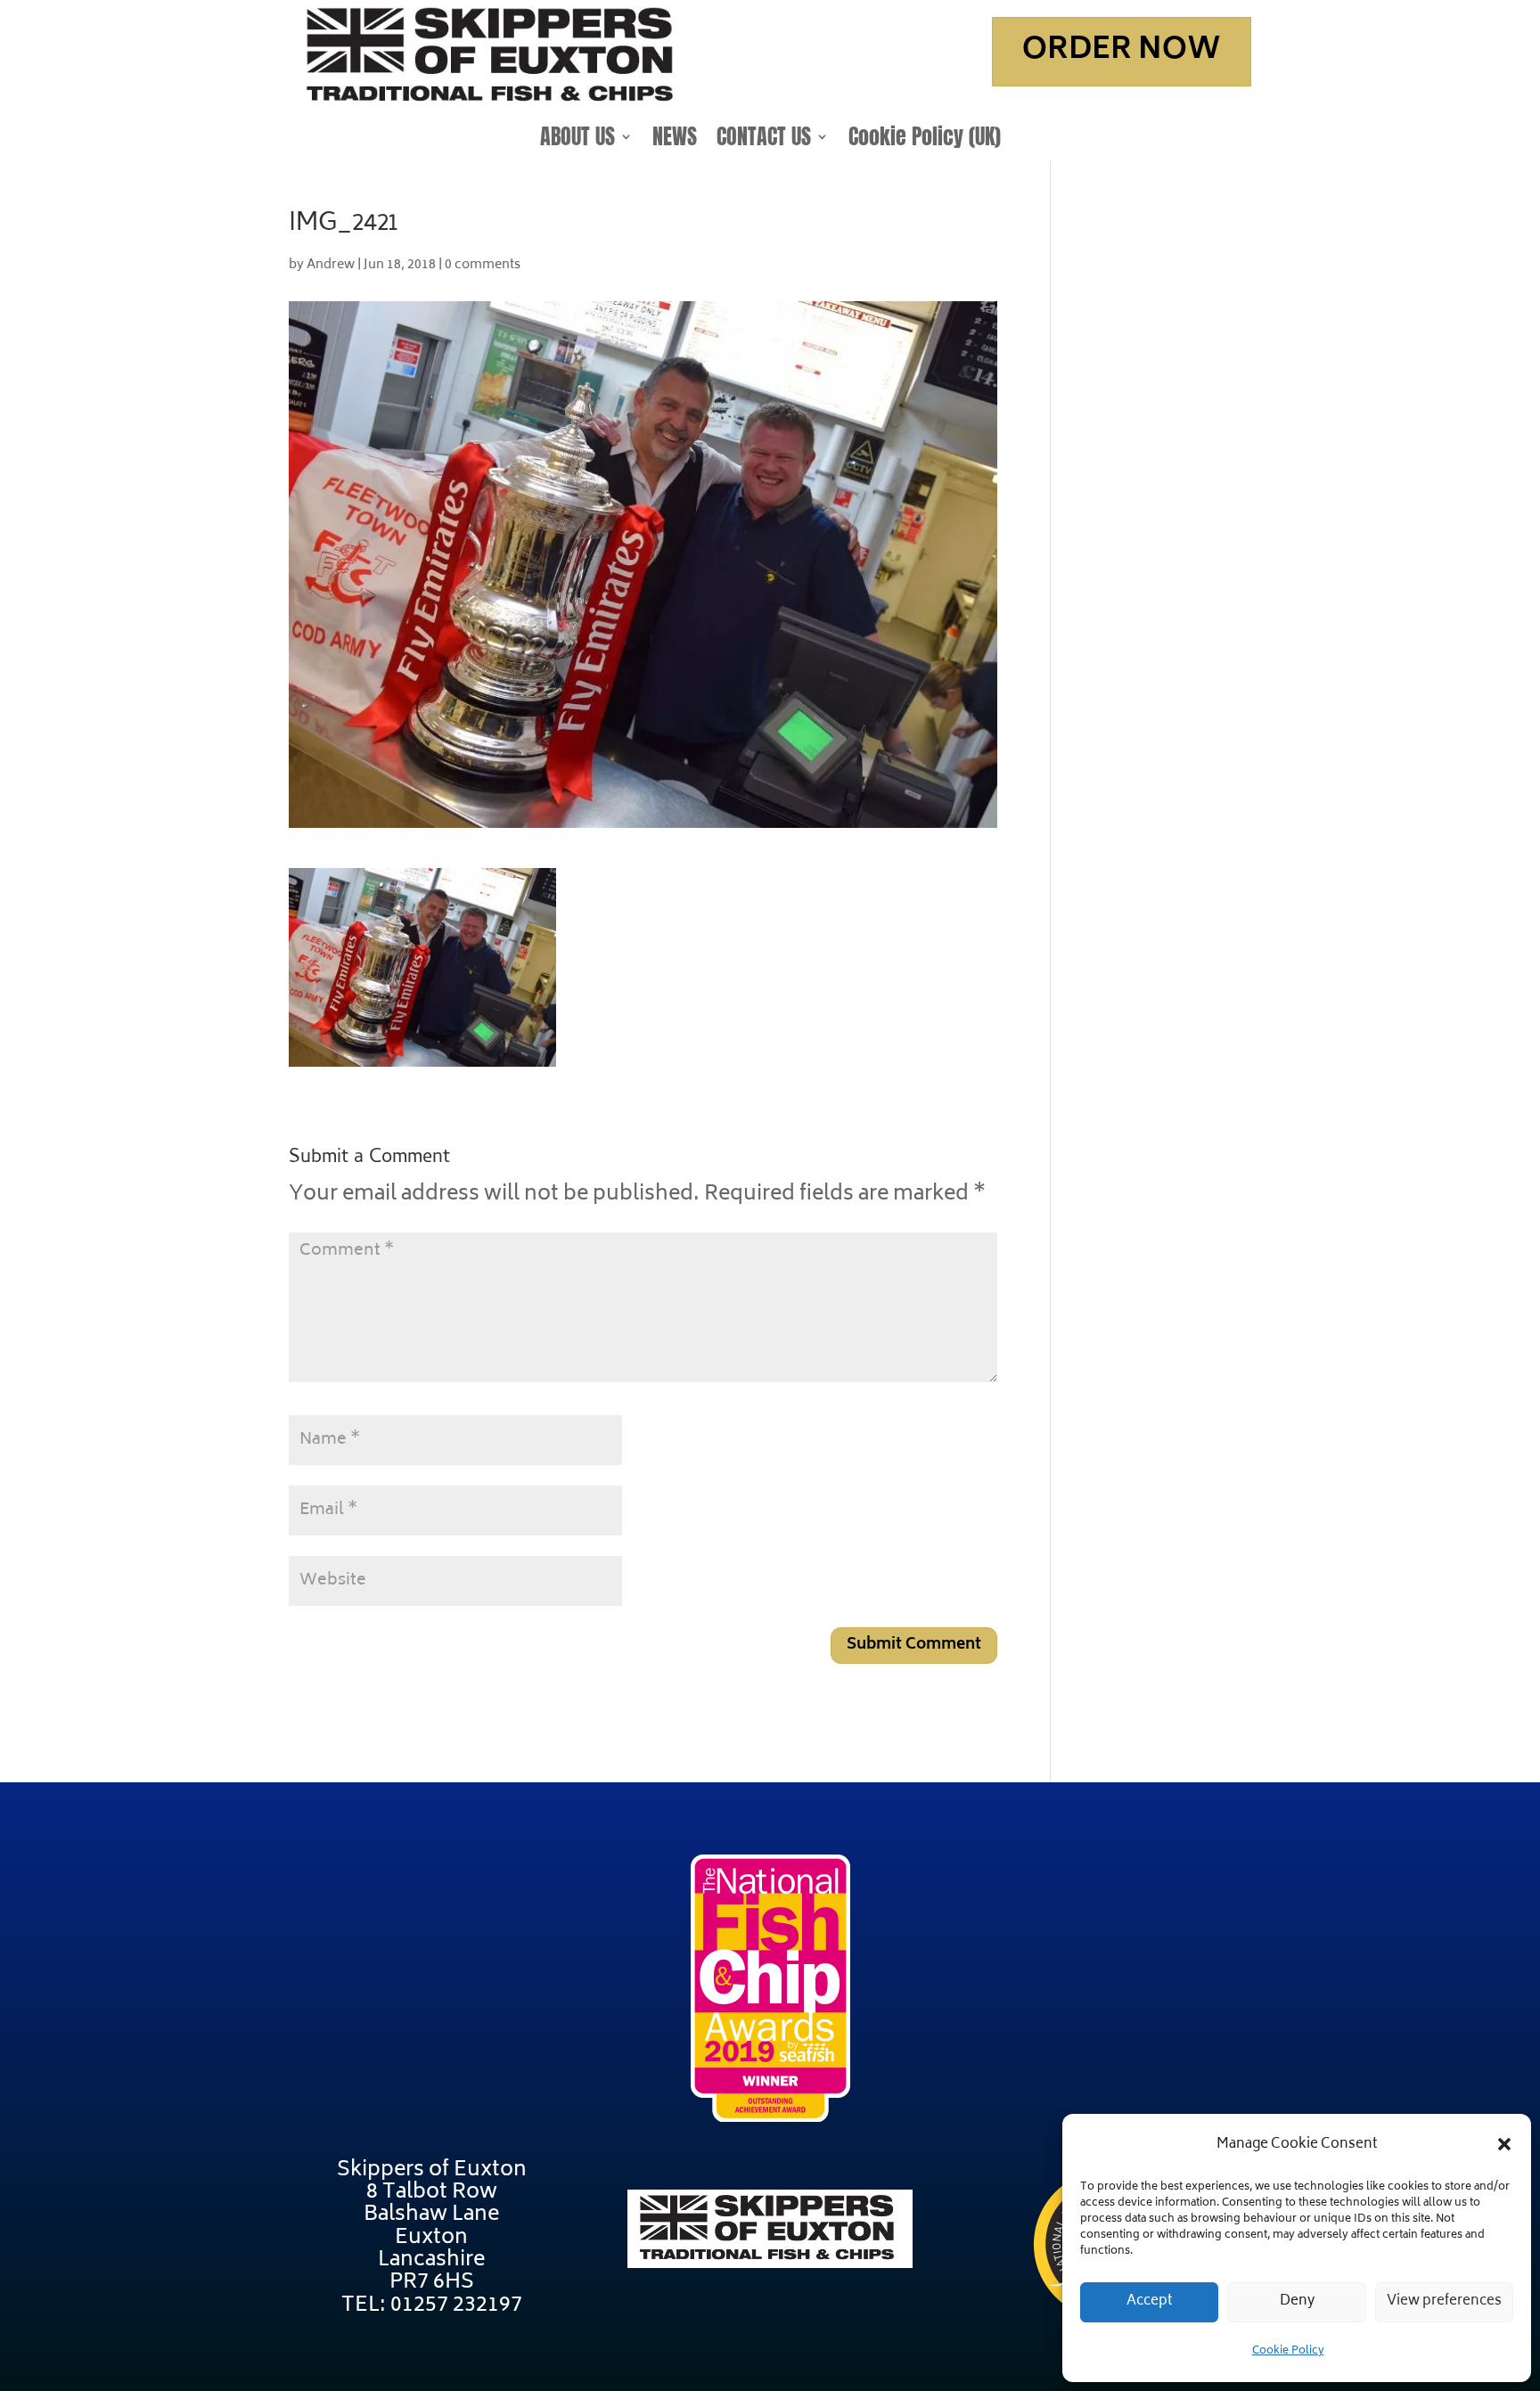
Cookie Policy (1288, 2351)
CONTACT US (764, 140)
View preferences (1444, 2301)
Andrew (331, 265)
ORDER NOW (1122, 51)
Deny (1297, 2301)
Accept (1150, 2301)
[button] (1504, 2144)
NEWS (675, 140)
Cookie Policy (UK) (925, 140)
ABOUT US (577, 140)
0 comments (483, 265)
